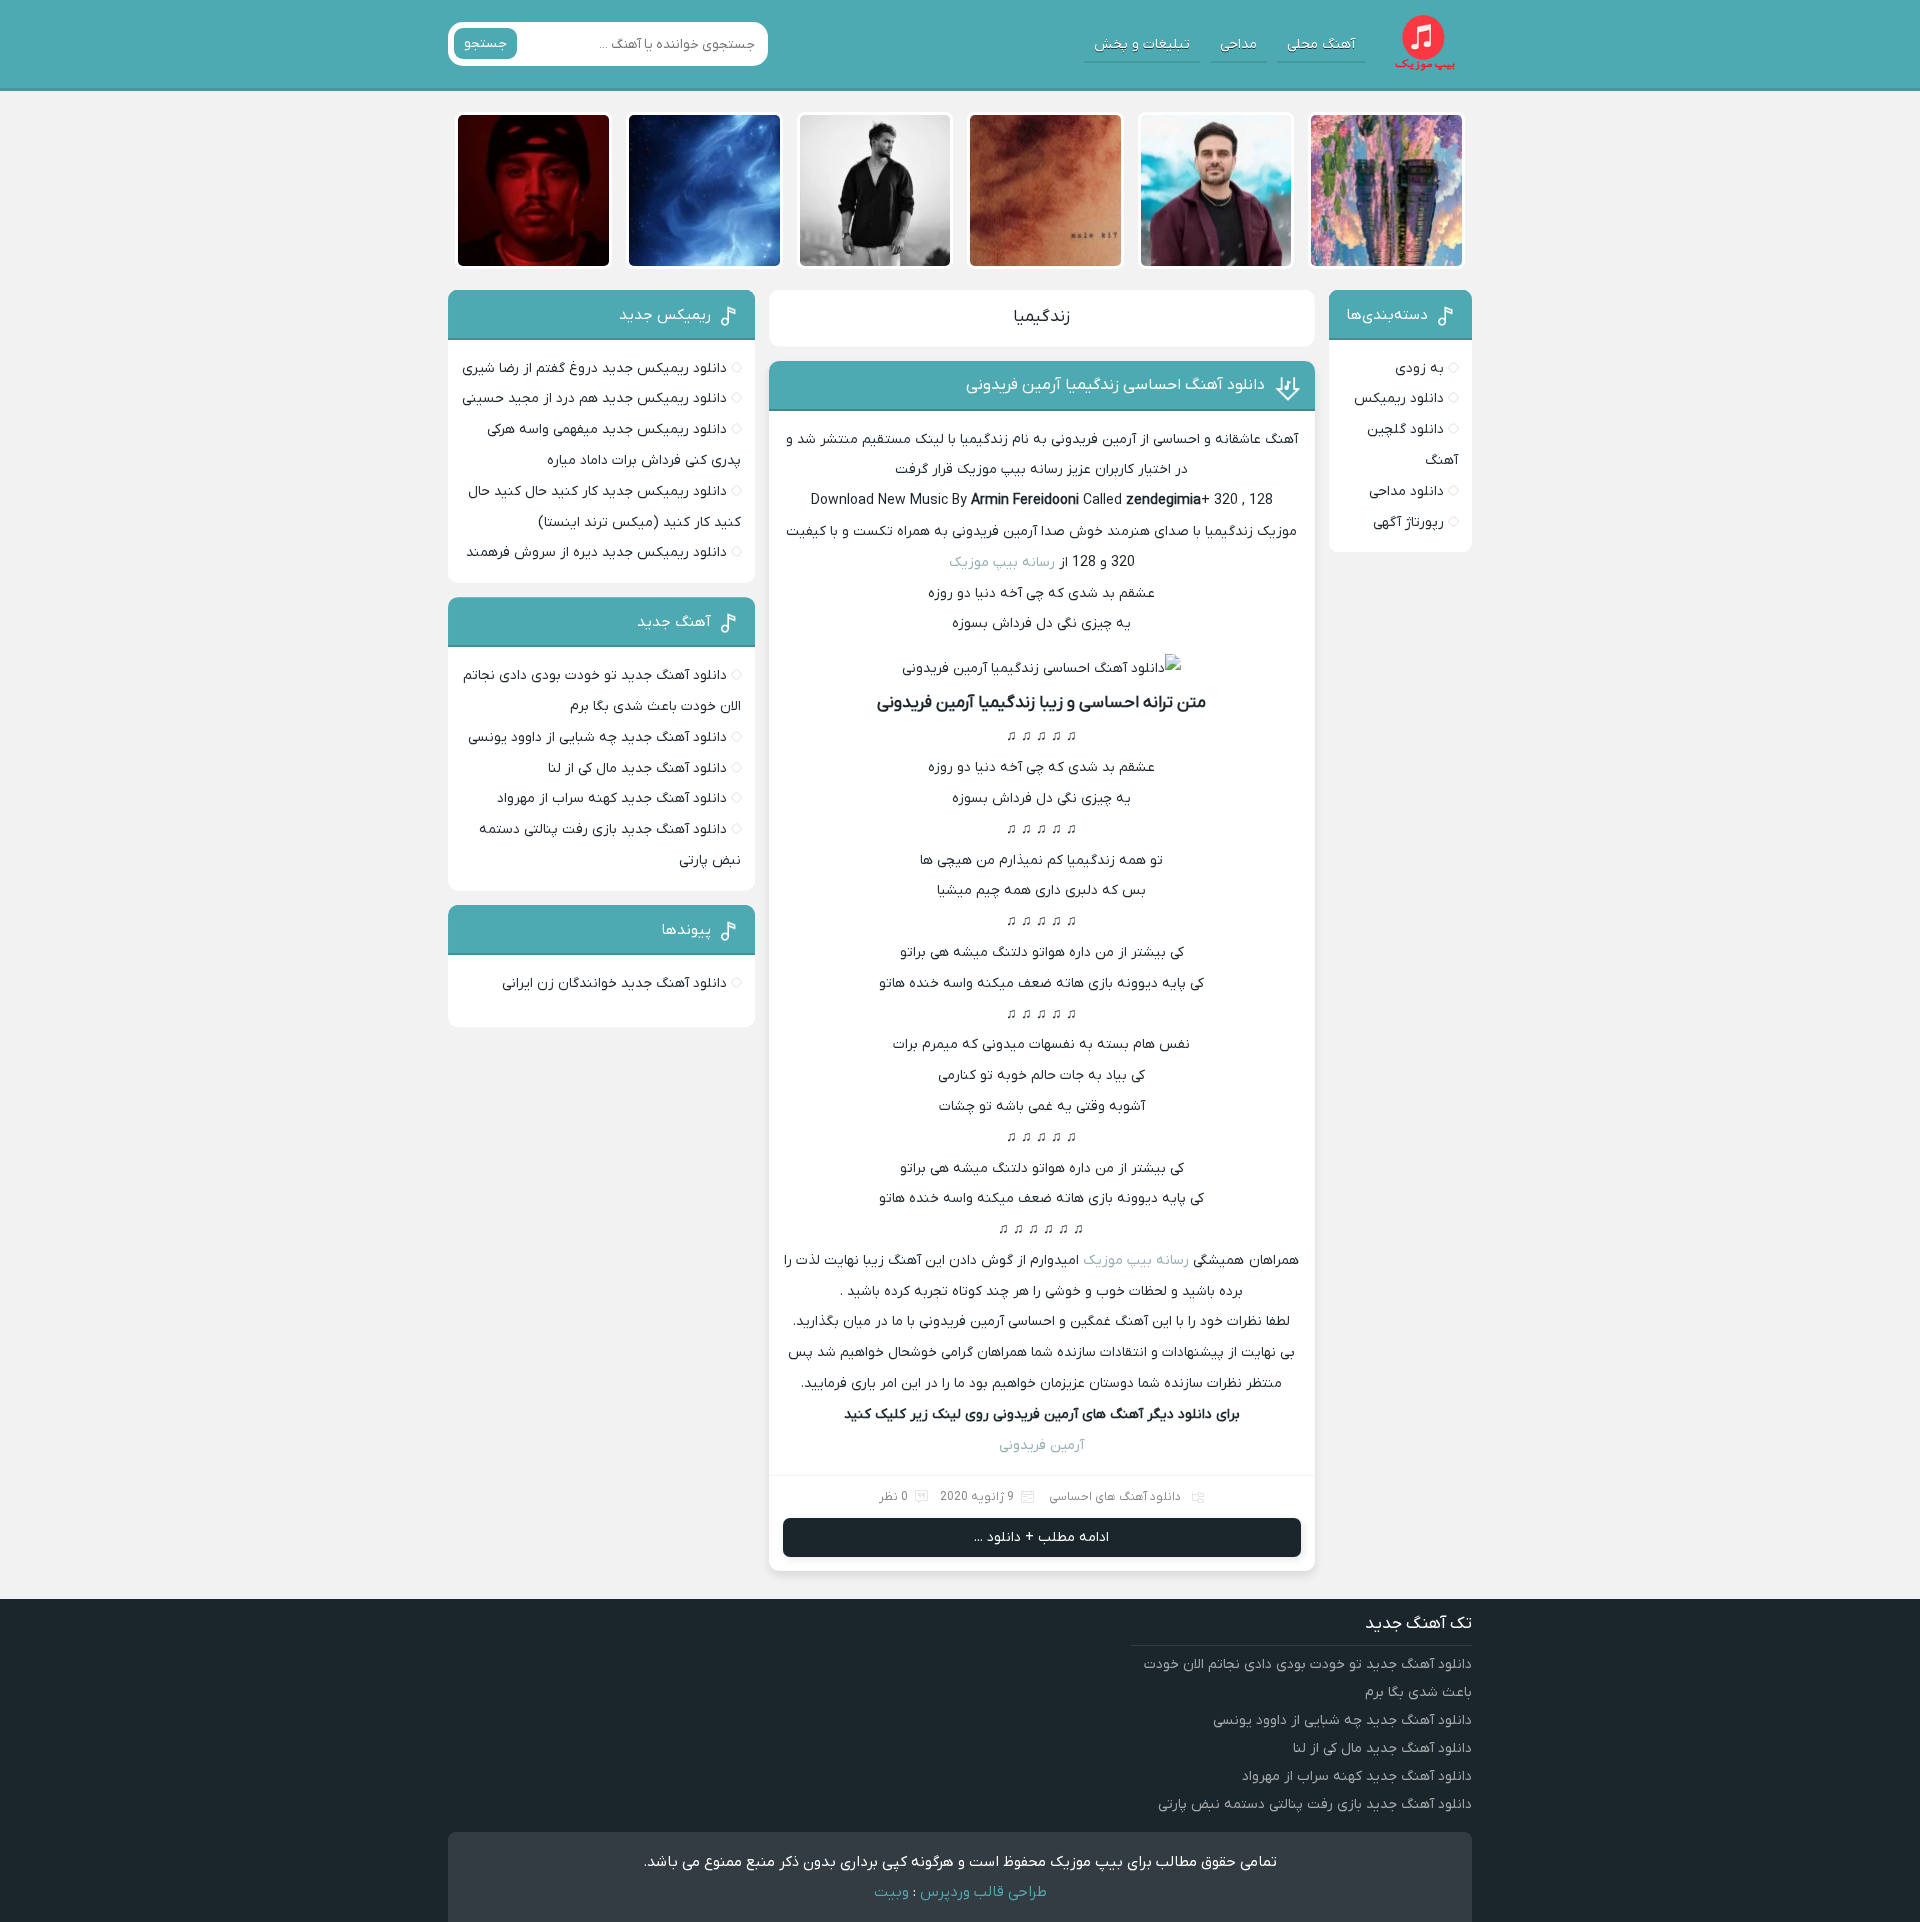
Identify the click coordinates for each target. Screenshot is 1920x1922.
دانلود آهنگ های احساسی (1115, 1497)
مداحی (1238, 44)
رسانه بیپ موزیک (1004, 562)
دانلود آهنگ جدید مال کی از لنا (637, 768)
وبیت (891, 1892)
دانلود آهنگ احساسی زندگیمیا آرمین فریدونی (1115, 385)
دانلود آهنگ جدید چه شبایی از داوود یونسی (597, 737)
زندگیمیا (1041, 317)
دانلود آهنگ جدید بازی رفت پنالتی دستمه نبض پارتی (1315, 1804)
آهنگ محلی (1321, 44)
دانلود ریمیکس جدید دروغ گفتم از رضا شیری (594, 368)
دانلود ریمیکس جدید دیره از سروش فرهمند (596, 552)
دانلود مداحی (1406, 491)
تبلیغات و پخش (1142, 44)
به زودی (1419, 368)
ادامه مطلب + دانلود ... (1041, 1537)
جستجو (485, 43)
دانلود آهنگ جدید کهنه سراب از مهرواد (612, 798)
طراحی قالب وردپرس (983, 1892)
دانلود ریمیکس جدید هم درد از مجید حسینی (594, 398)
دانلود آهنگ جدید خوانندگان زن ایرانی (614, 983)
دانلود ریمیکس (1399, 398)
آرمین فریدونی (1041, 1445)
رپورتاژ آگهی (1408, 522)
